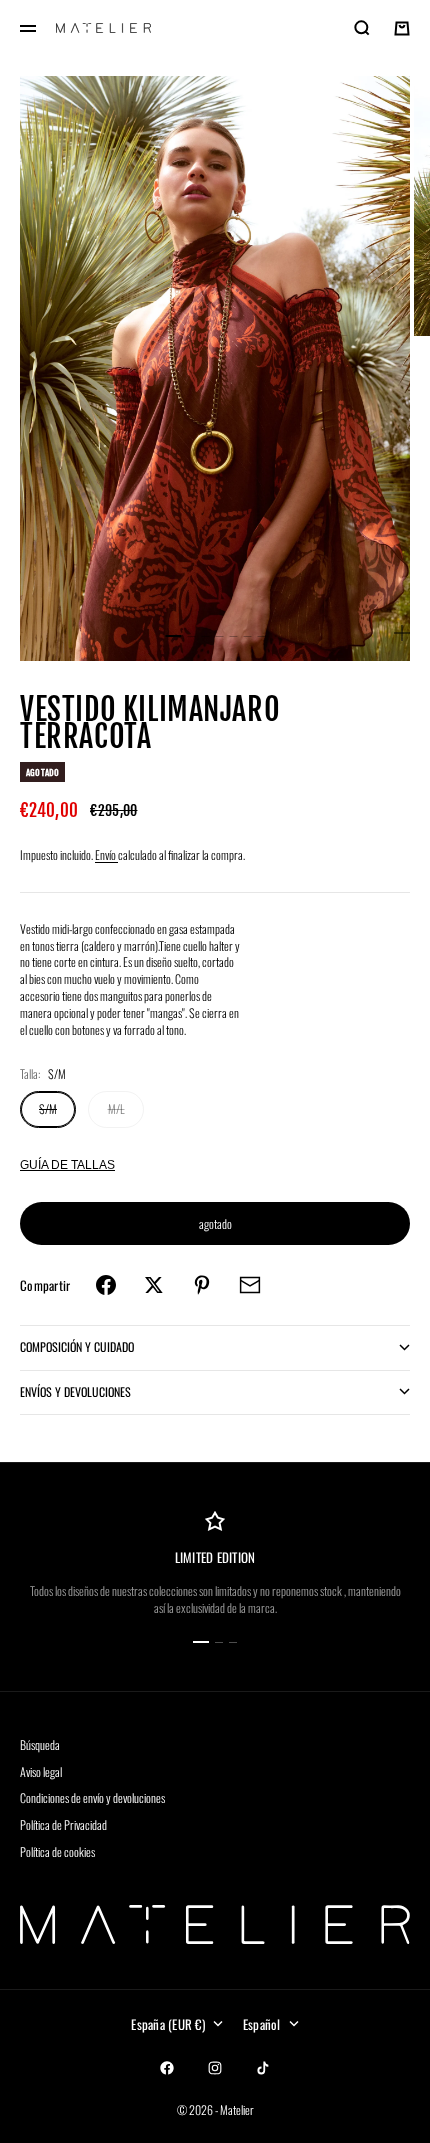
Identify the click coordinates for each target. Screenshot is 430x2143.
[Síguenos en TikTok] (263, 2068)
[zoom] (402, 633)
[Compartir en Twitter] (154, 1285)
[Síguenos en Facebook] (167, 2068)
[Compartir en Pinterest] (202, 1285)
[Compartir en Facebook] (106, 1285)
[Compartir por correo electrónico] (250, 1285)
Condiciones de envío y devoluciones (92, 1797)
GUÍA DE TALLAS (67, 1165)
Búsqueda (40, 1744)
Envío (106, 854)
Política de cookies (57, 1851)
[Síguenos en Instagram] (215, 2068)
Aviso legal (41, 1771)
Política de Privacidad (63, 1824)
